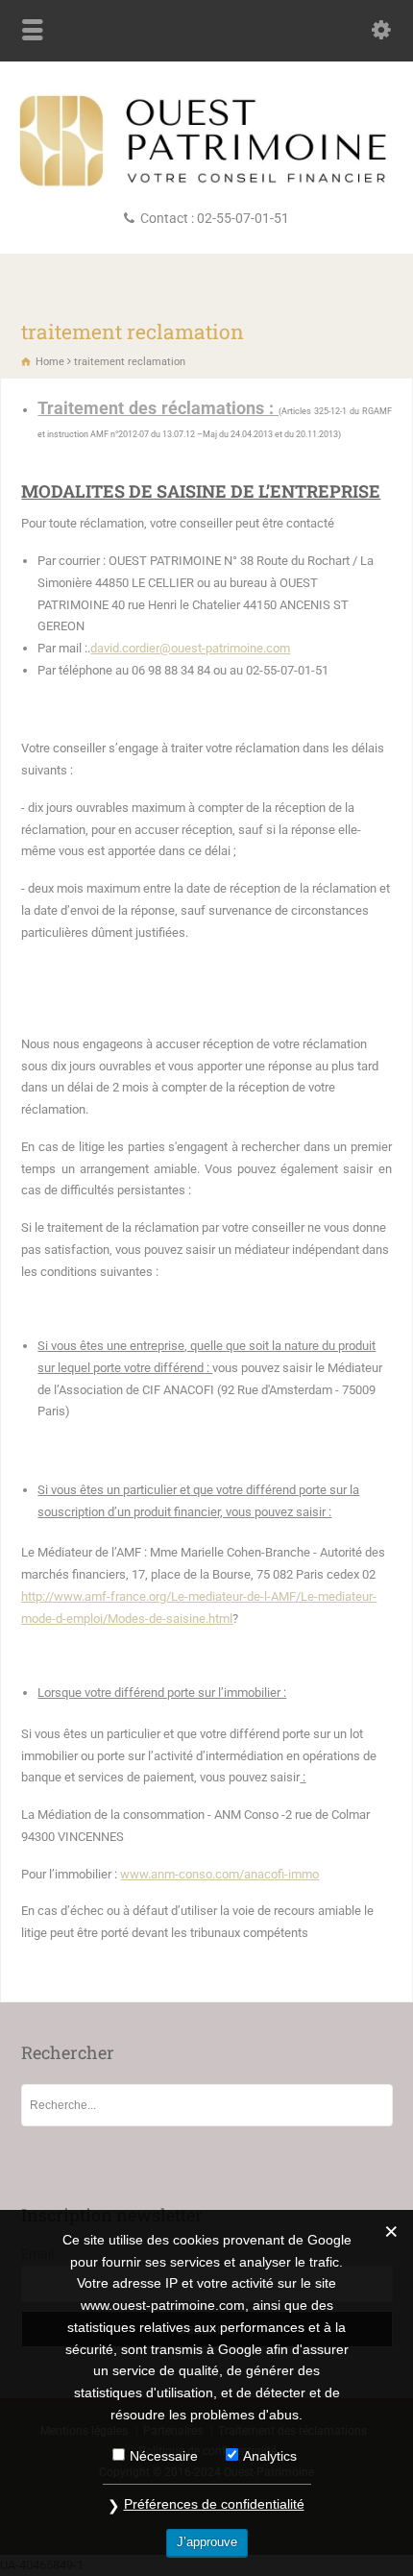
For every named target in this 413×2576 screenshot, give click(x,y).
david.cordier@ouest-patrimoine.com (190, 648)
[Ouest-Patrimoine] (206, 185)
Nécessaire (164, 2456)
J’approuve (207, 2542)
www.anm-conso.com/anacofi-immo (219, 1874)
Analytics (270, 2456)
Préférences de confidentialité (214, 2504)
